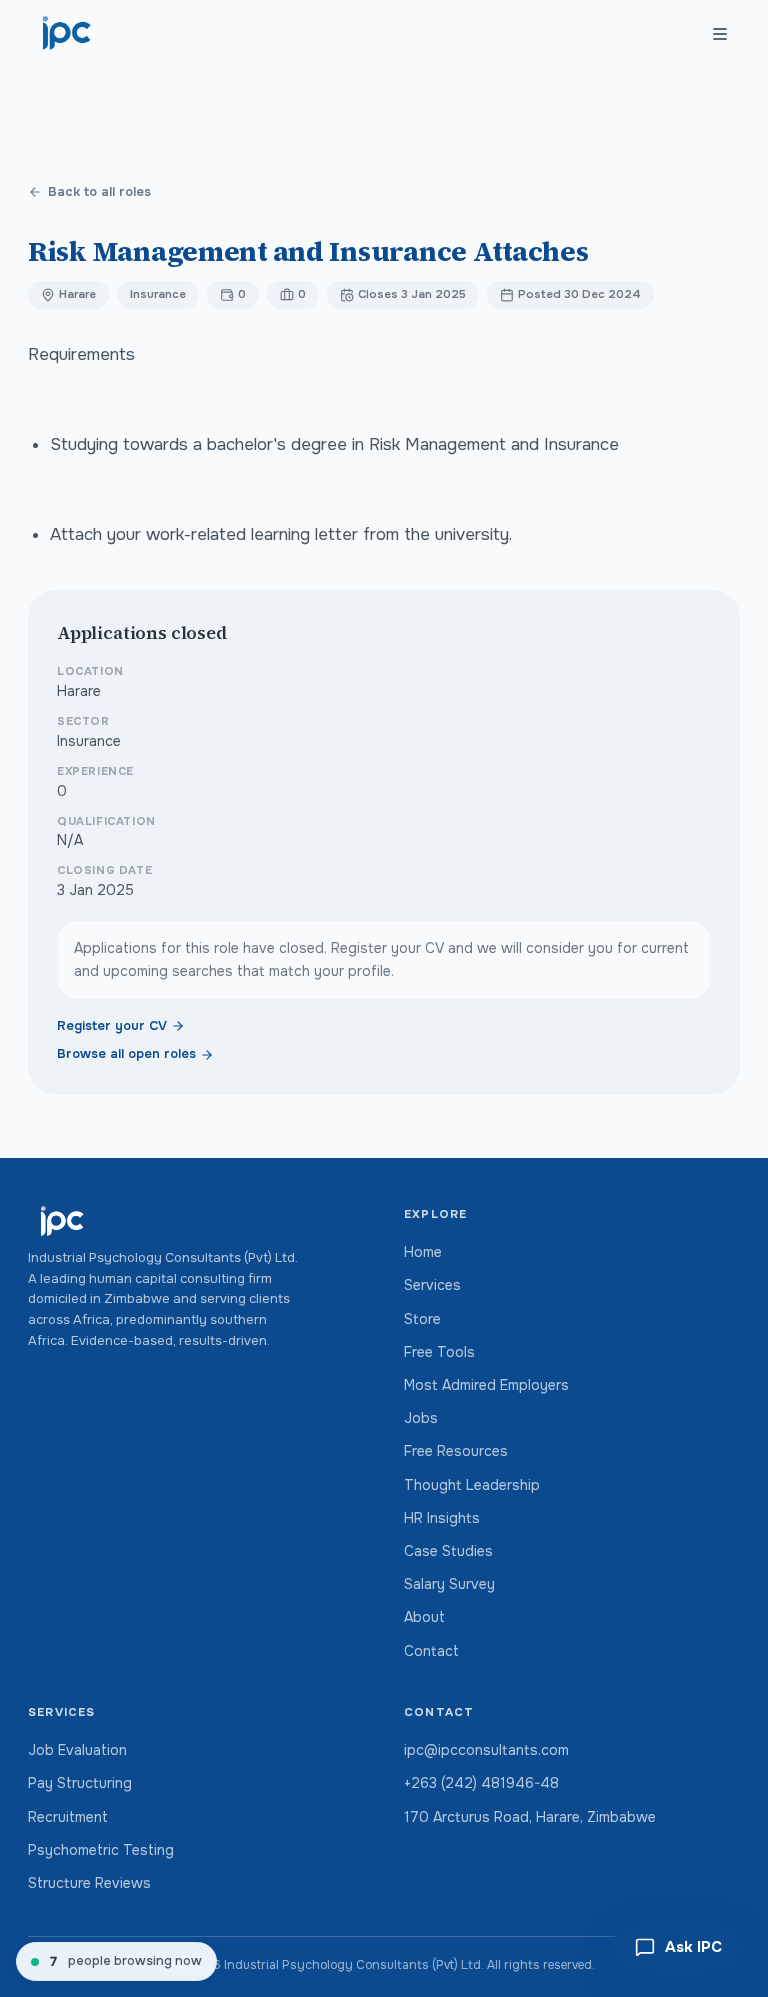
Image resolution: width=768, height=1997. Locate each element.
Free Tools (439, 1352)
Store (422, 1319)
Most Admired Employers (486, 1385)
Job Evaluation (77, 1750)
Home (423, 1252)
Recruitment (68, 1817)
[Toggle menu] (720, 34)
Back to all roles (99, 192)
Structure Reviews (89, 1883)
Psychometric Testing (101, 1850)
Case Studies (448, 1551)
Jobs (421, 1418)
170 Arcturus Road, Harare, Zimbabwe (530, 1817)
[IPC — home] (67, 34)
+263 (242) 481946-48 (481, 1783)
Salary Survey (449, 1584)
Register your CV (112, 1026)
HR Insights (442, 1518)
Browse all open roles (126, 1054)
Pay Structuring (80, 1783)
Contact (431, 1651)
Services (432, 1285)
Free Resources (456, 1451)
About (424, 1617)
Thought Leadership (472, 1485)
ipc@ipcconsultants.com (486, 1750)
